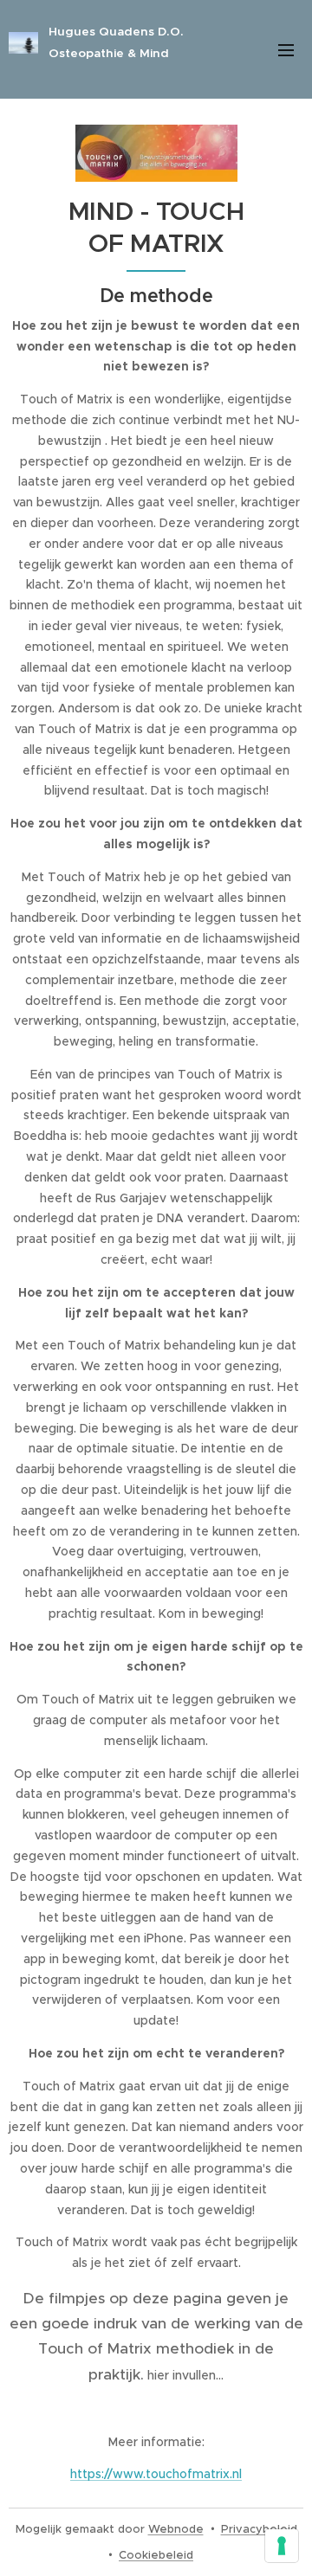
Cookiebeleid (156, 2555)
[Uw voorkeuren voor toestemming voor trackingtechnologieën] (282, 2546)
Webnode (176, 2529)
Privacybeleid (259, 2529)
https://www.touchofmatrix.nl (156, 2474)
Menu (286, 49)
